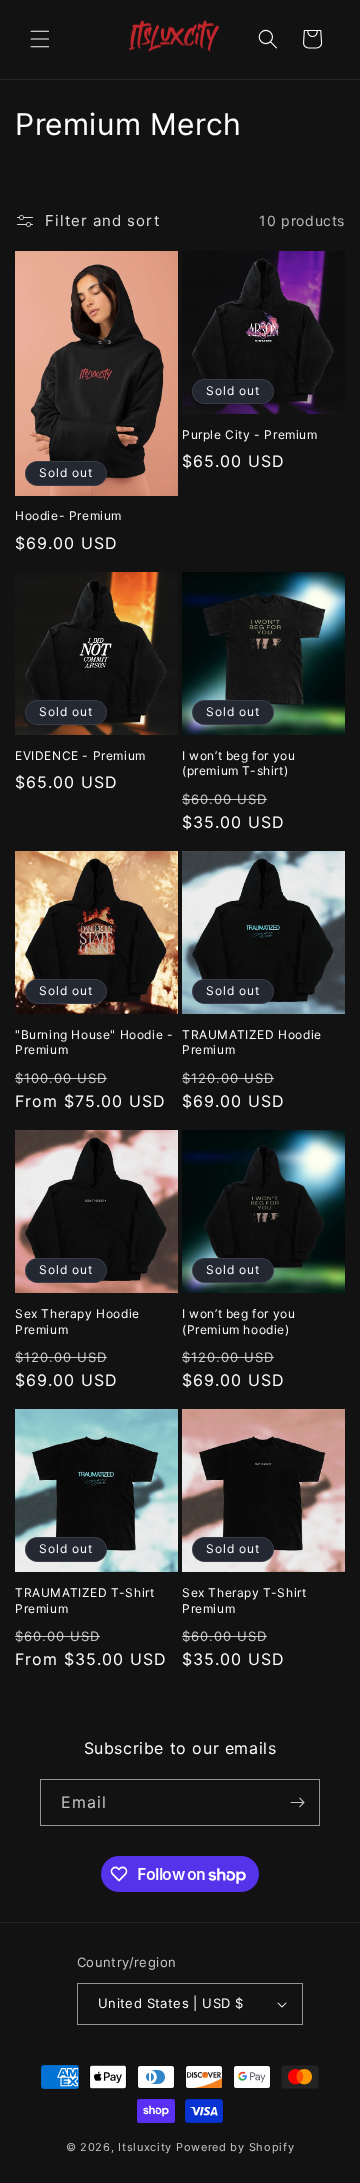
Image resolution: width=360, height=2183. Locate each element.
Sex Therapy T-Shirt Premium (244, 1600)
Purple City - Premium (250, 434)
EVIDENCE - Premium (80, 755)
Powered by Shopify (235, 2147)
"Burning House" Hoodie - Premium (94, 1042)
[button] (40, 39)
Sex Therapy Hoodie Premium (77, 1321)
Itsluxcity (145, 2147)
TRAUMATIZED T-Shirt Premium (84, 1600)
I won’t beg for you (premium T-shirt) (238, 763)
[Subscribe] (297, 1802)
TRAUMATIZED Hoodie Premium (252, 1042)
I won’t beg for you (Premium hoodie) (238, 1321)
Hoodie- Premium (68, 515)
